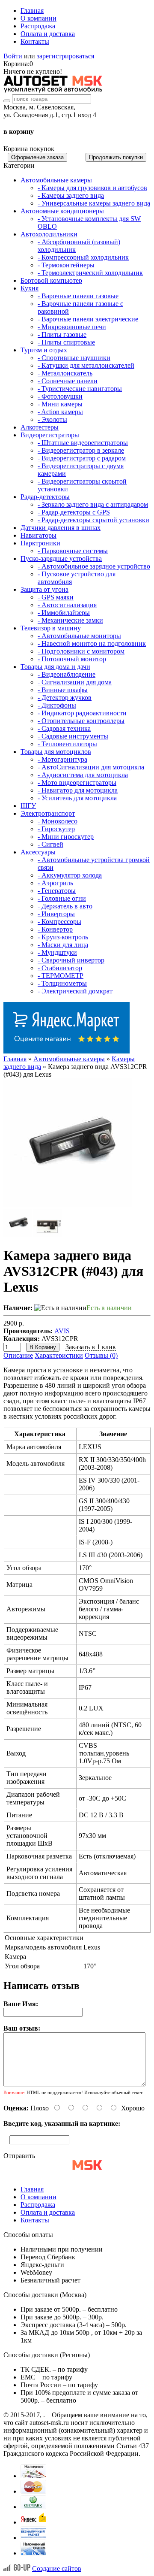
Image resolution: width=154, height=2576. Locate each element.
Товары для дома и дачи (55, 667)
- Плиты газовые (62, 334)
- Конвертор (55, 929)
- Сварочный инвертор (71, 960)
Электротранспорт (48, 813)
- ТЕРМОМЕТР (61, 976)
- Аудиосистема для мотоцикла (83, 775)
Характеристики (59, 1355)
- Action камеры (60, 412)
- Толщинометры (62, 983)
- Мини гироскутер (66, 837)
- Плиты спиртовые (66, 342)
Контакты (35, 41)
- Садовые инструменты (73, 736)
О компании (38, 18)
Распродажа (38, 26)
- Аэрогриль (55, 883)
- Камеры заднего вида (71, 195)
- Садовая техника (64, 728)
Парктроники (40, 543)
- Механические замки (70, 620)
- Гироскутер (56, 829)
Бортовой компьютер (51, 280)
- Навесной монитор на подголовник (92, 643)
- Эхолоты (52, 419)
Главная (32, 11)
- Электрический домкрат (75, 991)
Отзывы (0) (101, 1355)
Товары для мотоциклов (56, 752)
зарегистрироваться (65, 56)
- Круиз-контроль (63, 937)
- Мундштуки (57, 952)
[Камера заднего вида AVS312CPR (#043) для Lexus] (68, 1205)
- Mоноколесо (58, 821)
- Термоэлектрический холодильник (90, 273)
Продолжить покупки (116, 157)
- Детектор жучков (65, 698)
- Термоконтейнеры (66, 265)
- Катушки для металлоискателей (86, 365)
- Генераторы (57, 891)
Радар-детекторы (45, 497)
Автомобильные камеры (56, 180)
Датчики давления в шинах (61, 528)
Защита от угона (44, 589)
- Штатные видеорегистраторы (83, 443)
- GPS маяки (56, 597)
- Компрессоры (59, 922)
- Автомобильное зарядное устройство (94, 566)
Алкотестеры (40, 427)
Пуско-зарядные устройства (61, 558)
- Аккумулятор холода (70, 875)
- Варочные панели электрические (88, 319)
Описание (18, 1355)
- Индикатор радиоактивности (82, 713)
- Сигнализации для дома (75, 682)
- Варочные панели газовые (78, 296)
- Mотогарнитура (62, 759)
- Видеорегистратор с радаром (82, 458)
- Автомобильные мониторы (79, 636)
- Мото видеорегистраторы (77, 782)
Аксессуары (38, 852)
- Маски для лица (63, 945)
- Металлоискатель (65, 373)
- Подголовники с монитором (81, 651)
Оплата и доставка (48, 34)
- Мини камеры (60, 404)
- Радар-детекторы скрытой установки (93, 520)
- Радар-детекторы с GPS (74, 512)
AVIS (62, 1331)
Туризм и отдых (44, 350)
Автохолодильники (49, 234)
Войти (13, 56)
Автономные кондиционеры (62, 211)
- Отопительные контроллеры (81, 721)
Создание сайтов (57, 2568)
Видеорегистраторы (50, 435)
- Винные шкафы (63, 690)
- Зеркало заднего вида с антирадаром (93, 504)
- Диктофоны (57, 705)
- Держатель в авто (65, 906)
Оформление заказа (37, 157)
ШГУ (28, 806)
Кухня (30, 288)
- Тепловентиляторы (67, 744)
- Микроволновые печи (72, 327)
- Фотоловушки (60, 396)
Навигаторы (38, 535)
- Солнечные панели (68, 381)
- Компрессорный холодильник (83, 257)
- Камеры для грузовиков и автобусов (92, 188)
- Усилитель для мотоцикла (77, 798)
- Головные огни (62, 898)
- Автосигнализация (67, 605)
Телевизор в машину (51, 628)
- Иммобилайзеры (64, 613)
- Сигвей (50, 844)
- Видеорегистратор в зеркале (81, 450)
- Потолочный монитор (72, 659)
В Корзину (43, 1347)
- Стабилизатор (60, 968)
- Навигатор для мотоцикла (78, 790)
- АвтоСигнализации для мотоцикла (91, 767)
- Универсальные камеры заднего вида (94, 203)
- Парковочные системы (73, 551)
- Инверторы (56, 914)
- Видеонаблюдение (67, 674)
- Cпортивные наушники (74, 358)
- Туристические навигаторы (80, 389)
